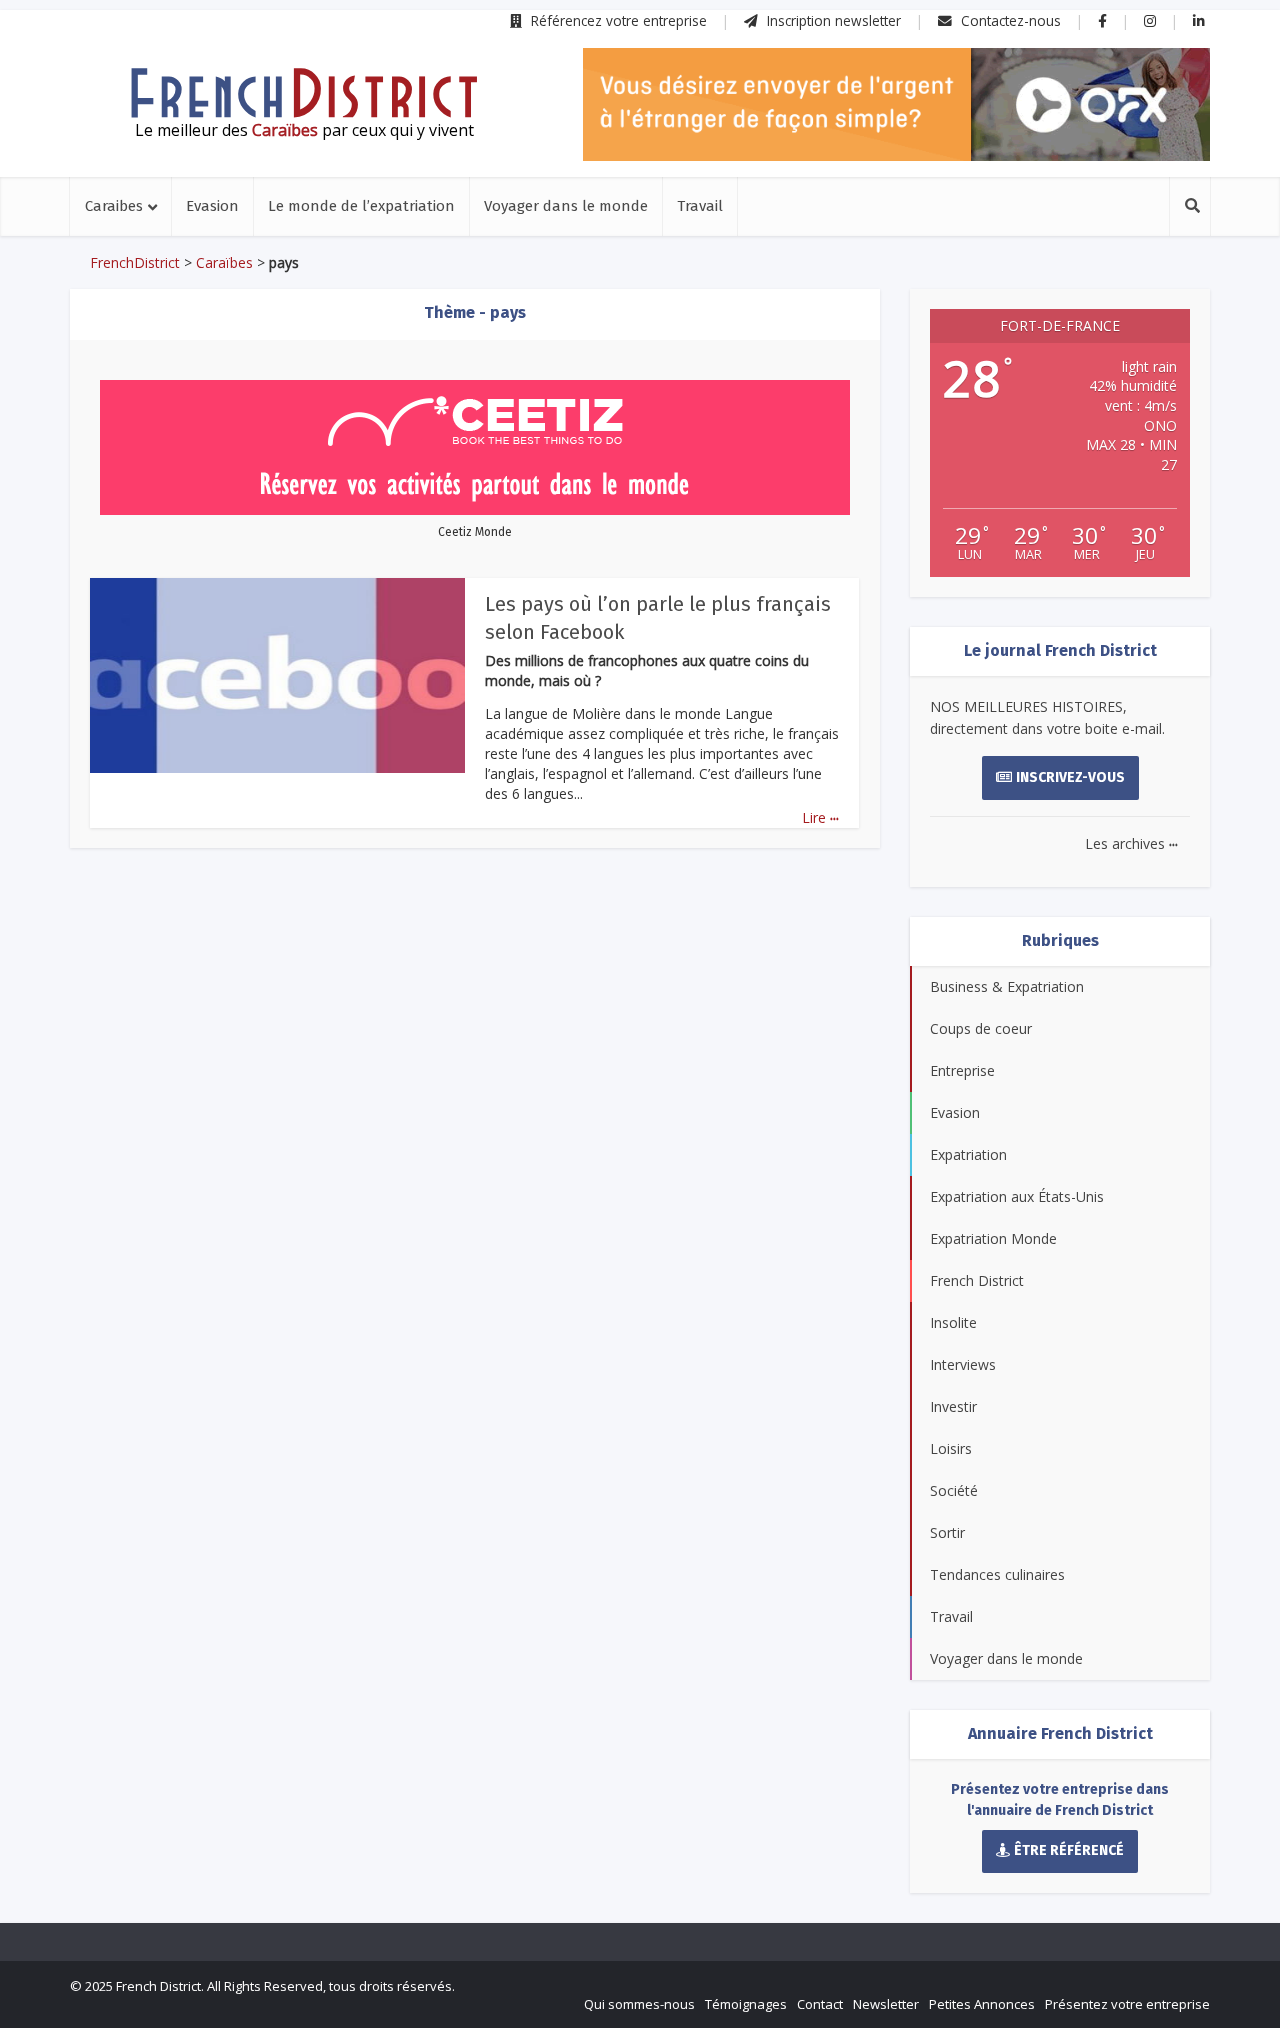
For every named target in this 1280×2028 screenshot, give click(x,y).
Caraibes (114, 206)
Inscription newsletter (832, 20)
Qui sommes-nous (639, 2004)
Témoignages (746, 2004)
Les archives (1131, 843)
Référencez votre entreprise (617, 20)
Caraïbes (224, 262)
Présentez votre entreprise (1127, 2004)
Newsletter (886, 2004)
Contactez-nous (1009, 20)
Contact (820, 2004)
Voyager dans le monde (566, 206)
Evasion (212, 206)
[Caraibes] (304, 93)
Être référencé (1069, 1850)
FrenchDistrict (135, 262)
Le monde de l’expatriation (361, 206)
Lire (820, 817)
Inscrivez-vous (1070, 777)
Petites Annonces (982, 2004)
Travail (700, 206)
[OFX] (896, 104)
